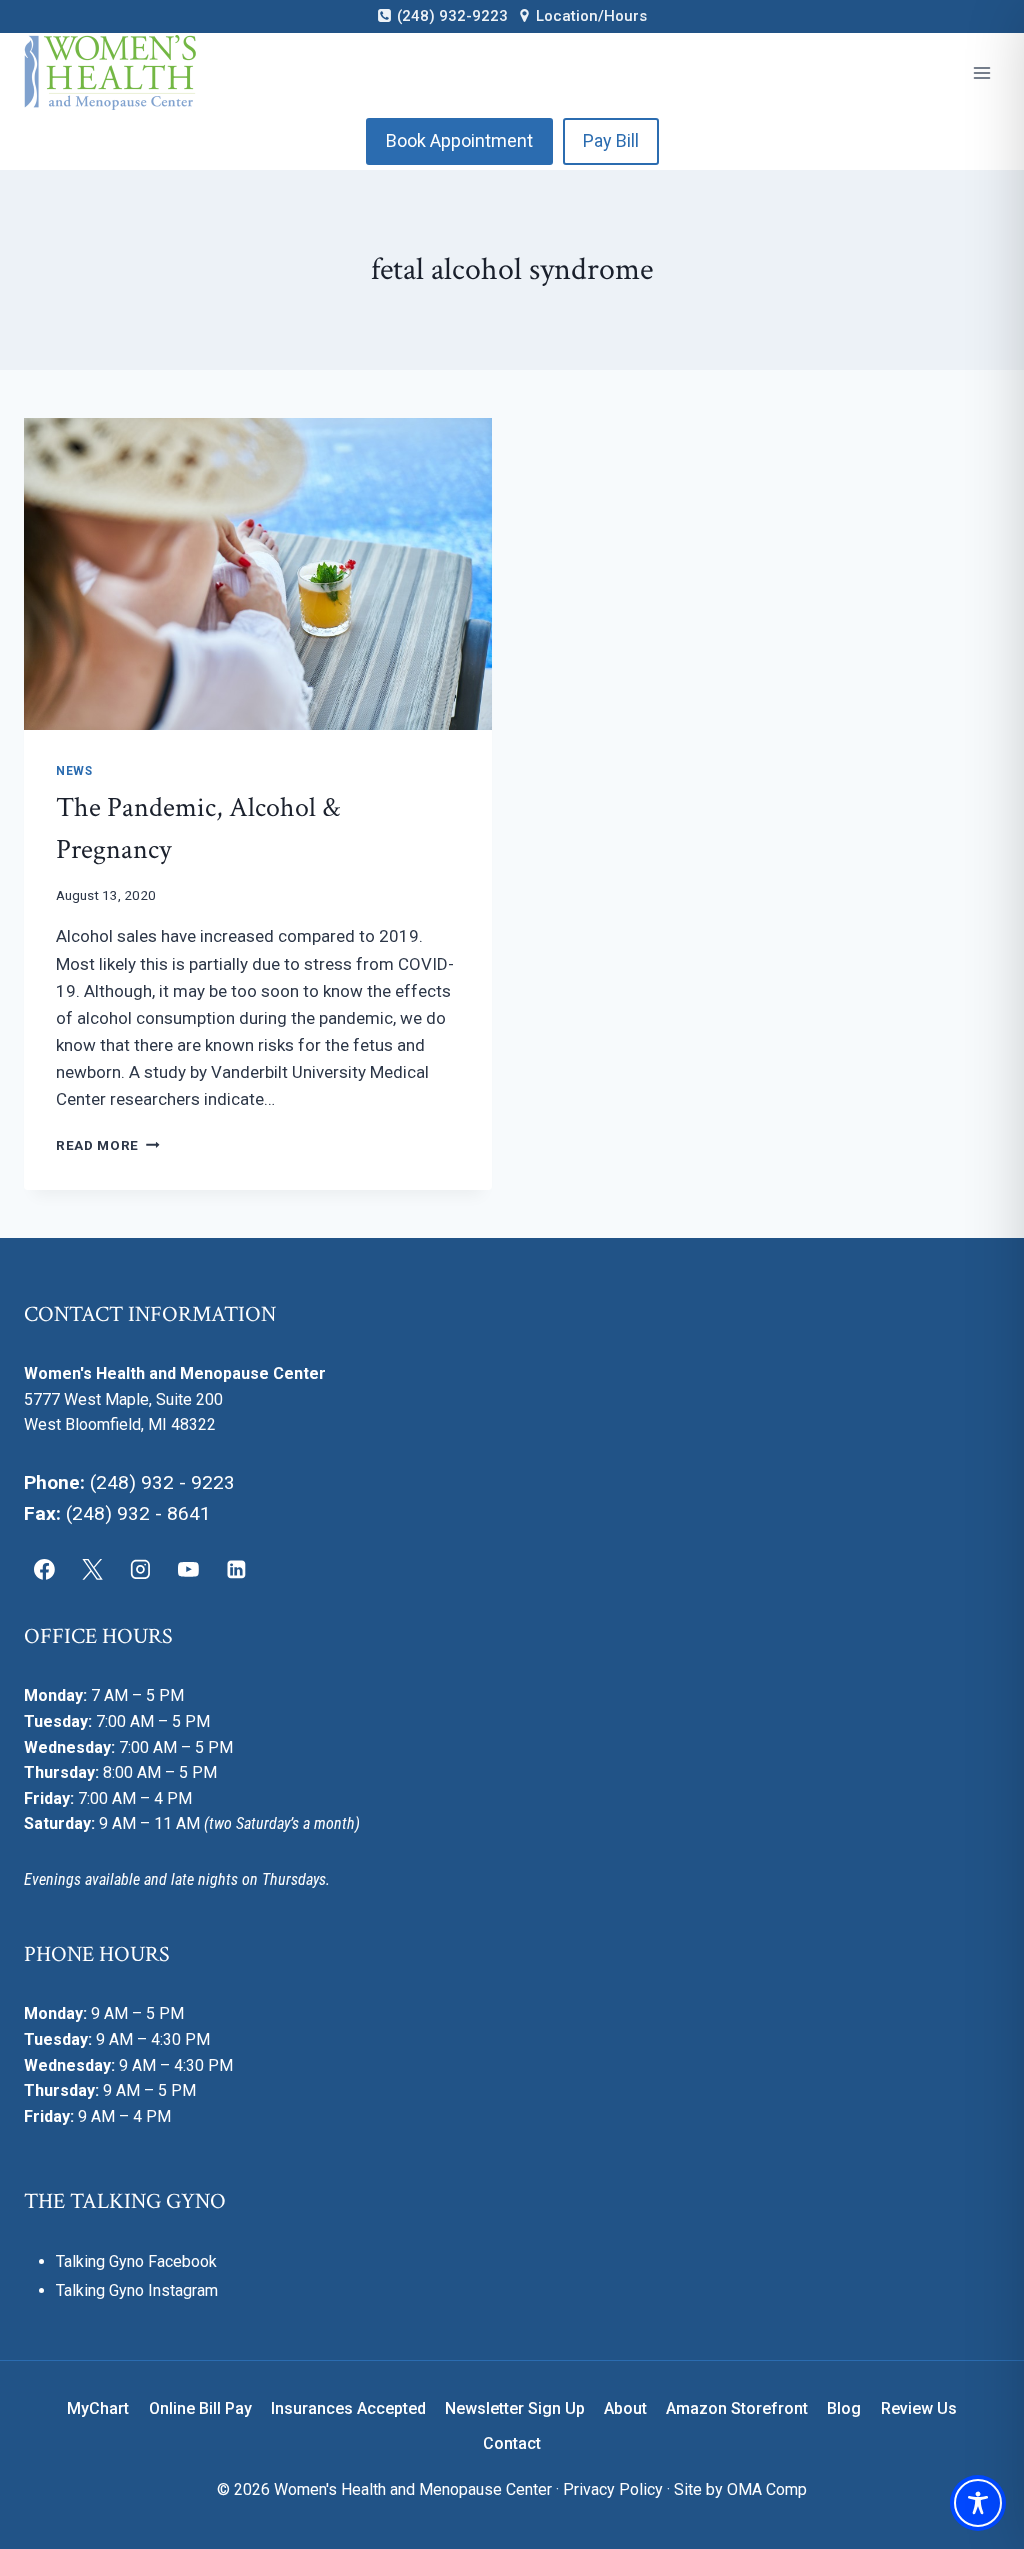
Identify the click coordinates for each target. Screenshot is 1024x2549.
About (625, 2408)
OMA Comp (767, 2489)
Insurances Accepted (348, 2408)
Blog (844, 2408)
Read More (108, 1145)
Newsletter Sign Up (515, 2408)
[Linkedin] (236, 1570)
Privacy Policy (613, 2489)
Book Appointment (459, 140)
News (74, 771)
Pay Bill (611, 140)
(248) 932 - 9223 (162, 1482)
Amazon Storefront (737, 2408)
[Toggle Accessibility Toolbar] (978, 2503)
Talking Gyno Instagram (137, 2290)
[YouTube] (188, 1570)
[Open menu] (981, 72)
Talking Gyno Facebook (136, 2261)
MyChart (98, 2408)
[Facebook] (45, 1570)
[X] (93, 1570)
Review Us (919, 2408)
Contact (512, 2443)
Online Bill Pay (200, 2408)
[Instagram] (141, 1570)
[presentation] (258, 574)
